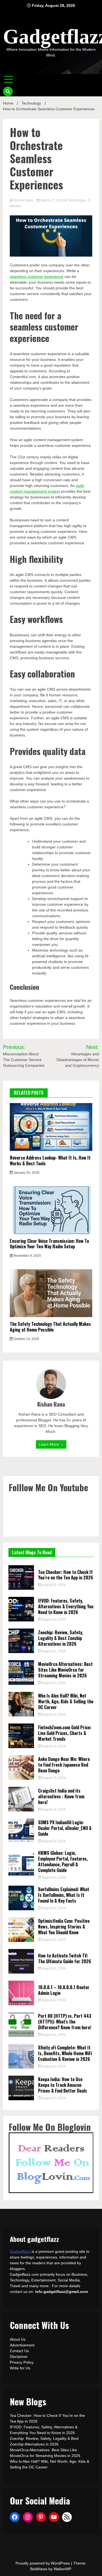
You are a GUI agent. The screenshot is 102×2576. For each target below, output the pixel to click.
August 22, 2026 (53, 1585)
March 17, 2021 (52, 200)
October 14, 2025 (26, 1339)
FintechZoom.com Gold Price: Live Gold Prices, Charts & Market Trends (65, 1733)
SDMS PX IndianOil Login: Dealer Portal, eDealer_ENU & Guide (65, 1828)
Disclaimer (19, 2357)
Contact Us (19, 2351)
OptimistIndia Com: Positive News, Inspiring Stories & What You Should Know (64, 1927)
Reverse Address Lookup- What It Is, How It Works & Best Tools (50, 1161)
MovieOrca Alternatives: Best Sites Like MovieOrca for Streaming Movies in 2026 (65, 1670)
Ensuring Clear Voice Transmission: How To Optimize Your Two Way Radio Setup (49, 1244)
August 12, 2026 (53, 1908)
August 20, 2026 (53, 1683)
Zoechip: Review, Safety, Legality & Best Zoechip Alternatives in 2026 (61, 1638)
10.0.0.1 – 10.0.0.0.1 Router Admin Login (64, 1990)
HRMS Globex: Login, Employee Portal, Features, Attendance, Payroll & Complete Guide (63, 1861)
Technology (77, 200)
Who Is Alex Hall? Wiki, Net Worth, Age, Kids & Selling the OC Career (66, 1701)
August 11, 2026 (53, 2000)
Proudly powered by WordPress (43, 2563)
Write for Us (20, 2368)
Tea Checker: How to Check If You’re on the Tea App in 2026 (66, 1575)
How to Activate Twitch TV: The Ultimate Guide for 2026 (65, 1958)
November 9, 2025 (27, 1256)
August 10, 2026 (53, 2066)
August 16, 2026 (53, 1715)
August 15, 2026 (53, 1778)
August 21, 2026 (53, 1651)
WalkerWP (62, 2569)
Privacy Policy (22, 2362)
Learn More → (51, 1444)
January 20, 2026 (26, 1173)
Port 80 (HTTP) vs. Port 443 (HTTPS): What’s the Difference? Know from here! (65, 2022)
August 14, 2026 (53, 1810)
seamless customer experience (37, 277)
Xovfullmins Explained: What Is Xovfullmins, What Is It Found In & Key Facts (64, 1895)
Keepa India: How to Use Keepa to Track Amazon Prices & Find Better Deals (63, 2085)
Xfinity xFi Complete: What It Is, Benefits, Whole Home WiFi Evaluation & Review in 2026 (65, 2053)
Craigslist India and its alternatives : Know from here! (61, 1796)
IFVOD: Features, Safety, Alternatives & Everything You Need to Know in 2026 (66, 1606)
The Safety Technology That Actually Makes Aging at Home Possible (50, 1327)
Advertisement (22, 2345)
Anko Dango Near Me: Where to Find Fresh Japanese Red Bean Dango (64, 1765)
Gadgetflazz (20, 2251)
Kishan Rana (24, 200)
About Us (18, 2339)
